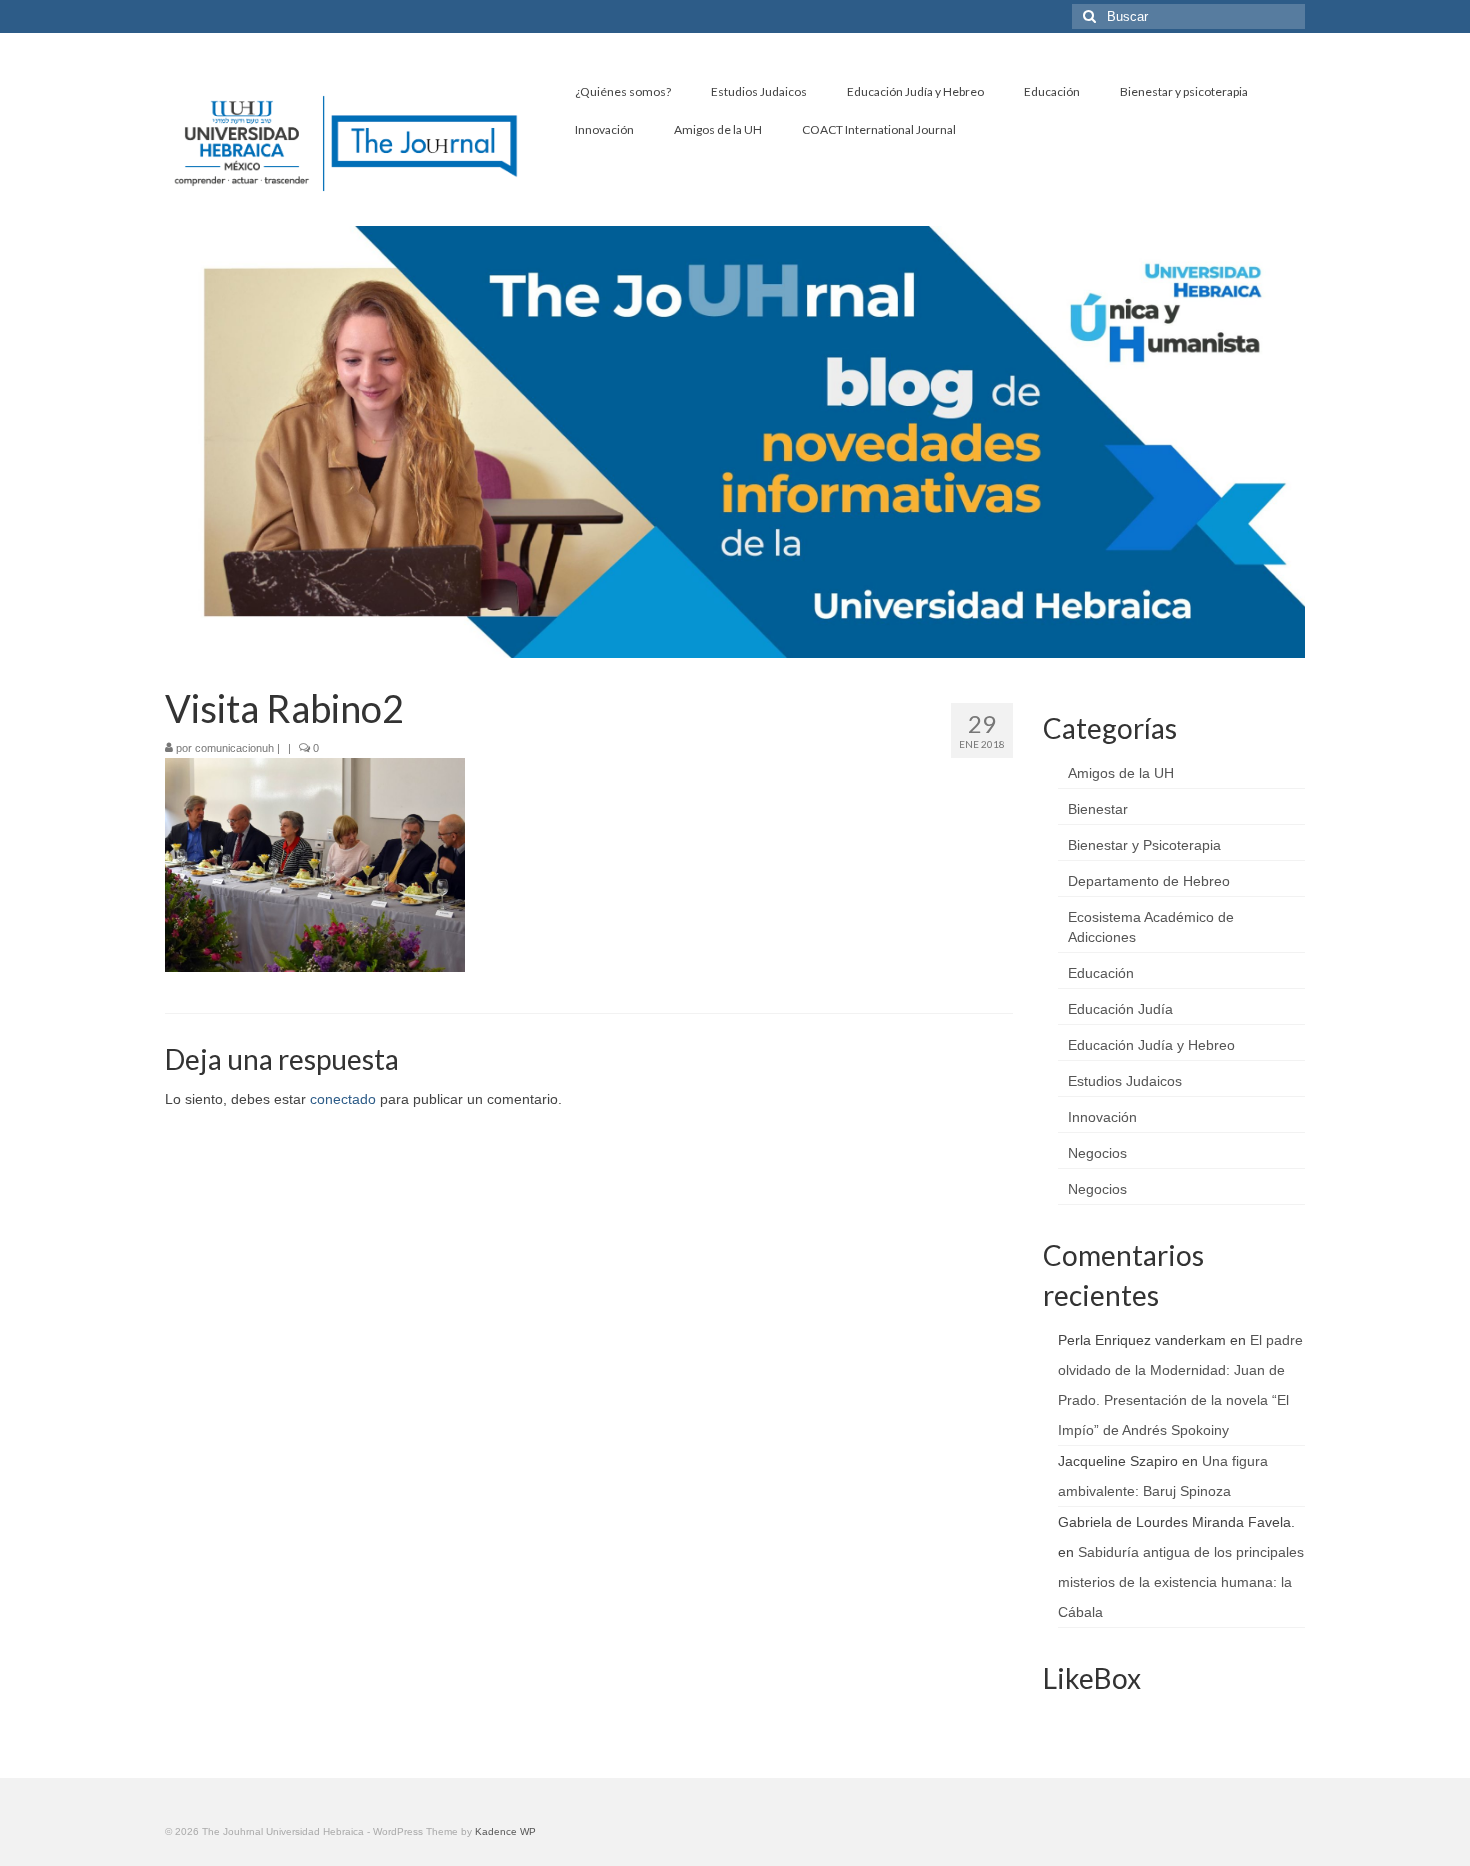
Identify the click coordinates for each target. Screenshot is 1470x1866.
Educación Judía (1120, 1009)
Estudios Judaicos (1125, 1081)
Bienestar (1098, 809)
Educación (1101, 973)
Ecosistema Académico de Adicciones (1151, 927)
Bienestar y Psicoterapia (1144, 845)
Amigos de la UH (1121, 773)
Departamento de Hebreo (1149, 881)
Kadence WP (505, 1831)
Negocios (1097, 1153)
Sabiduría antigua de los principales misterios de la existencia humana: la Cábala (1181, 1582)
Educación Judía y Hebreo (1151, 1045)
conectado (343, 1099)
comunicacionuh (234, 748)
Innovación (1102, 1117)
